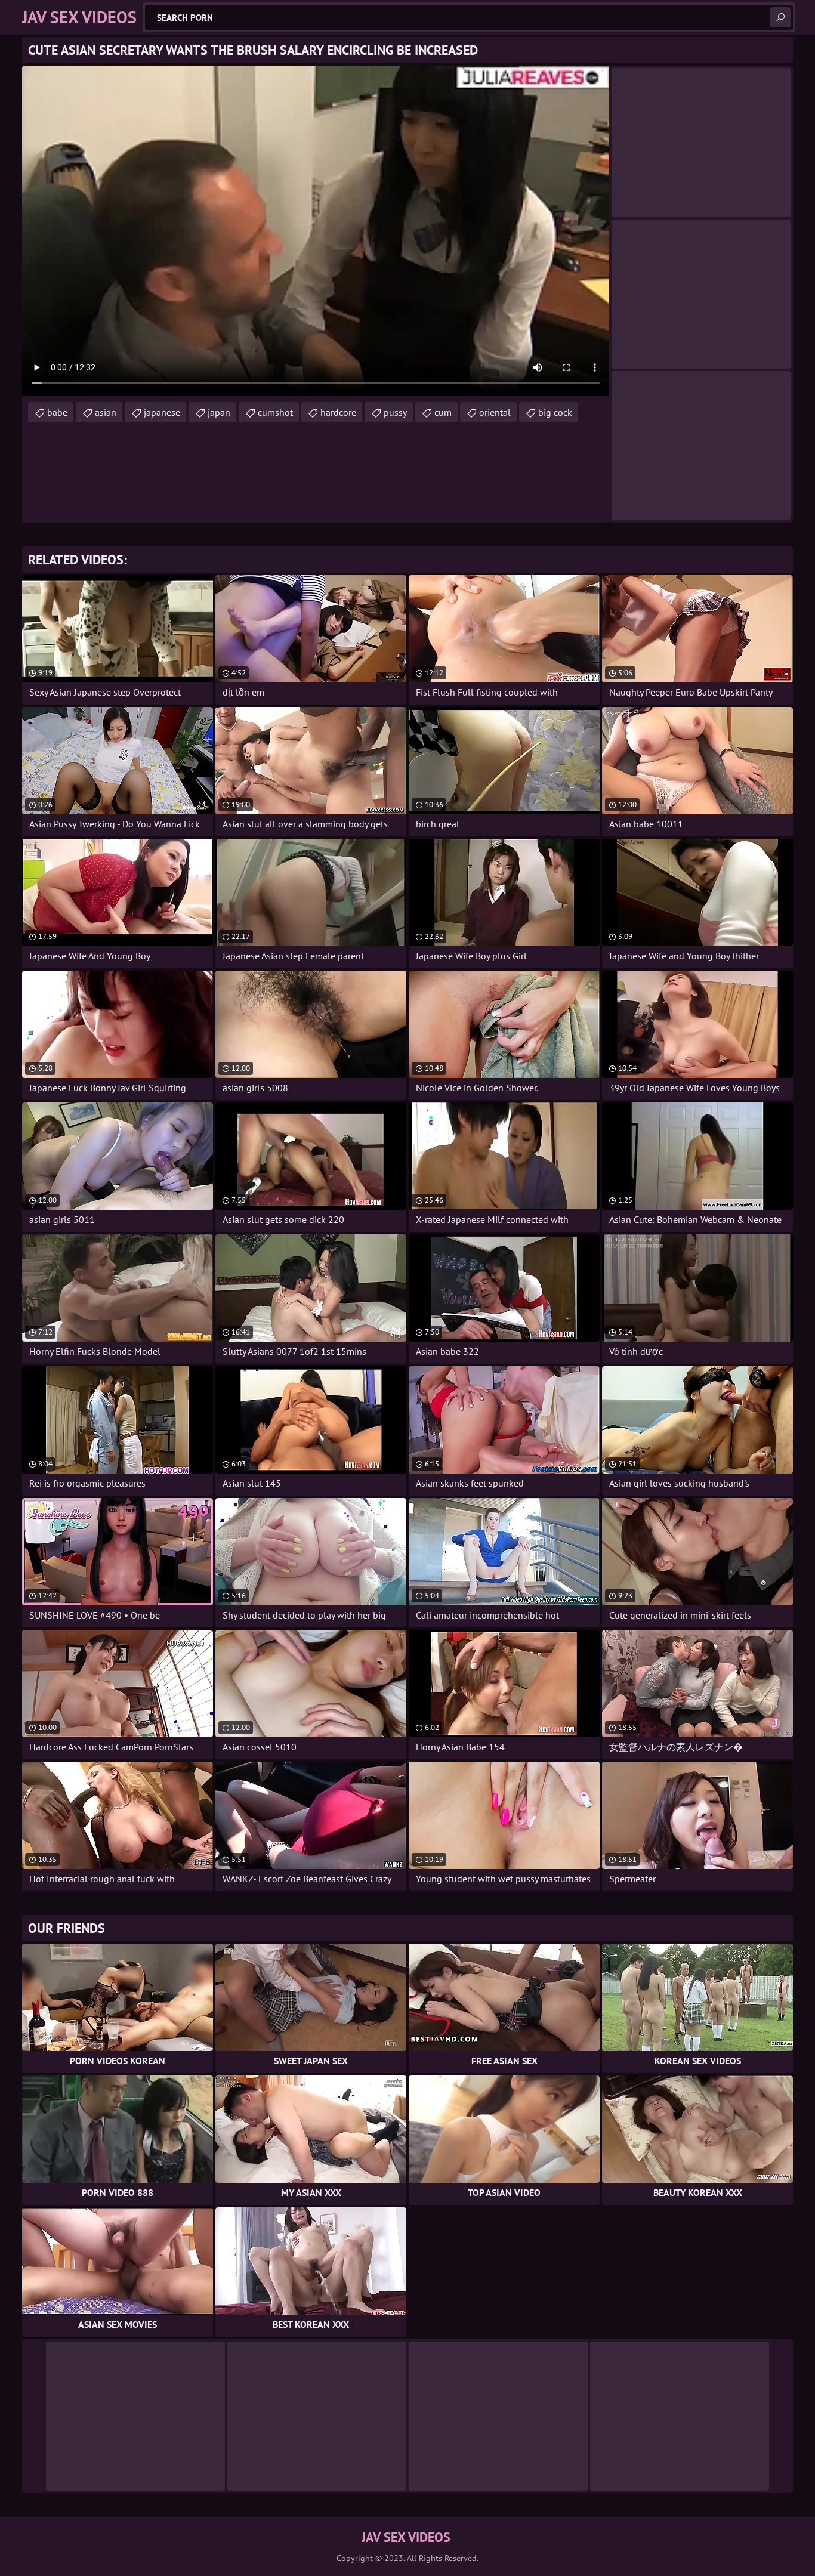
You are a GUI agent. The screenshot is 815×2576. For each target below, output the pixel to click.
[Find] (780, 17)
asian (106, 412)
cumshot (275, 412)
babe (57, 412)
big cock (555, 412)
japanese (162, 412)
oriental (495, 412)
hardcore (338, 412)
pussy (395, 412)
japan (219, 412)
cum (443, 412)
